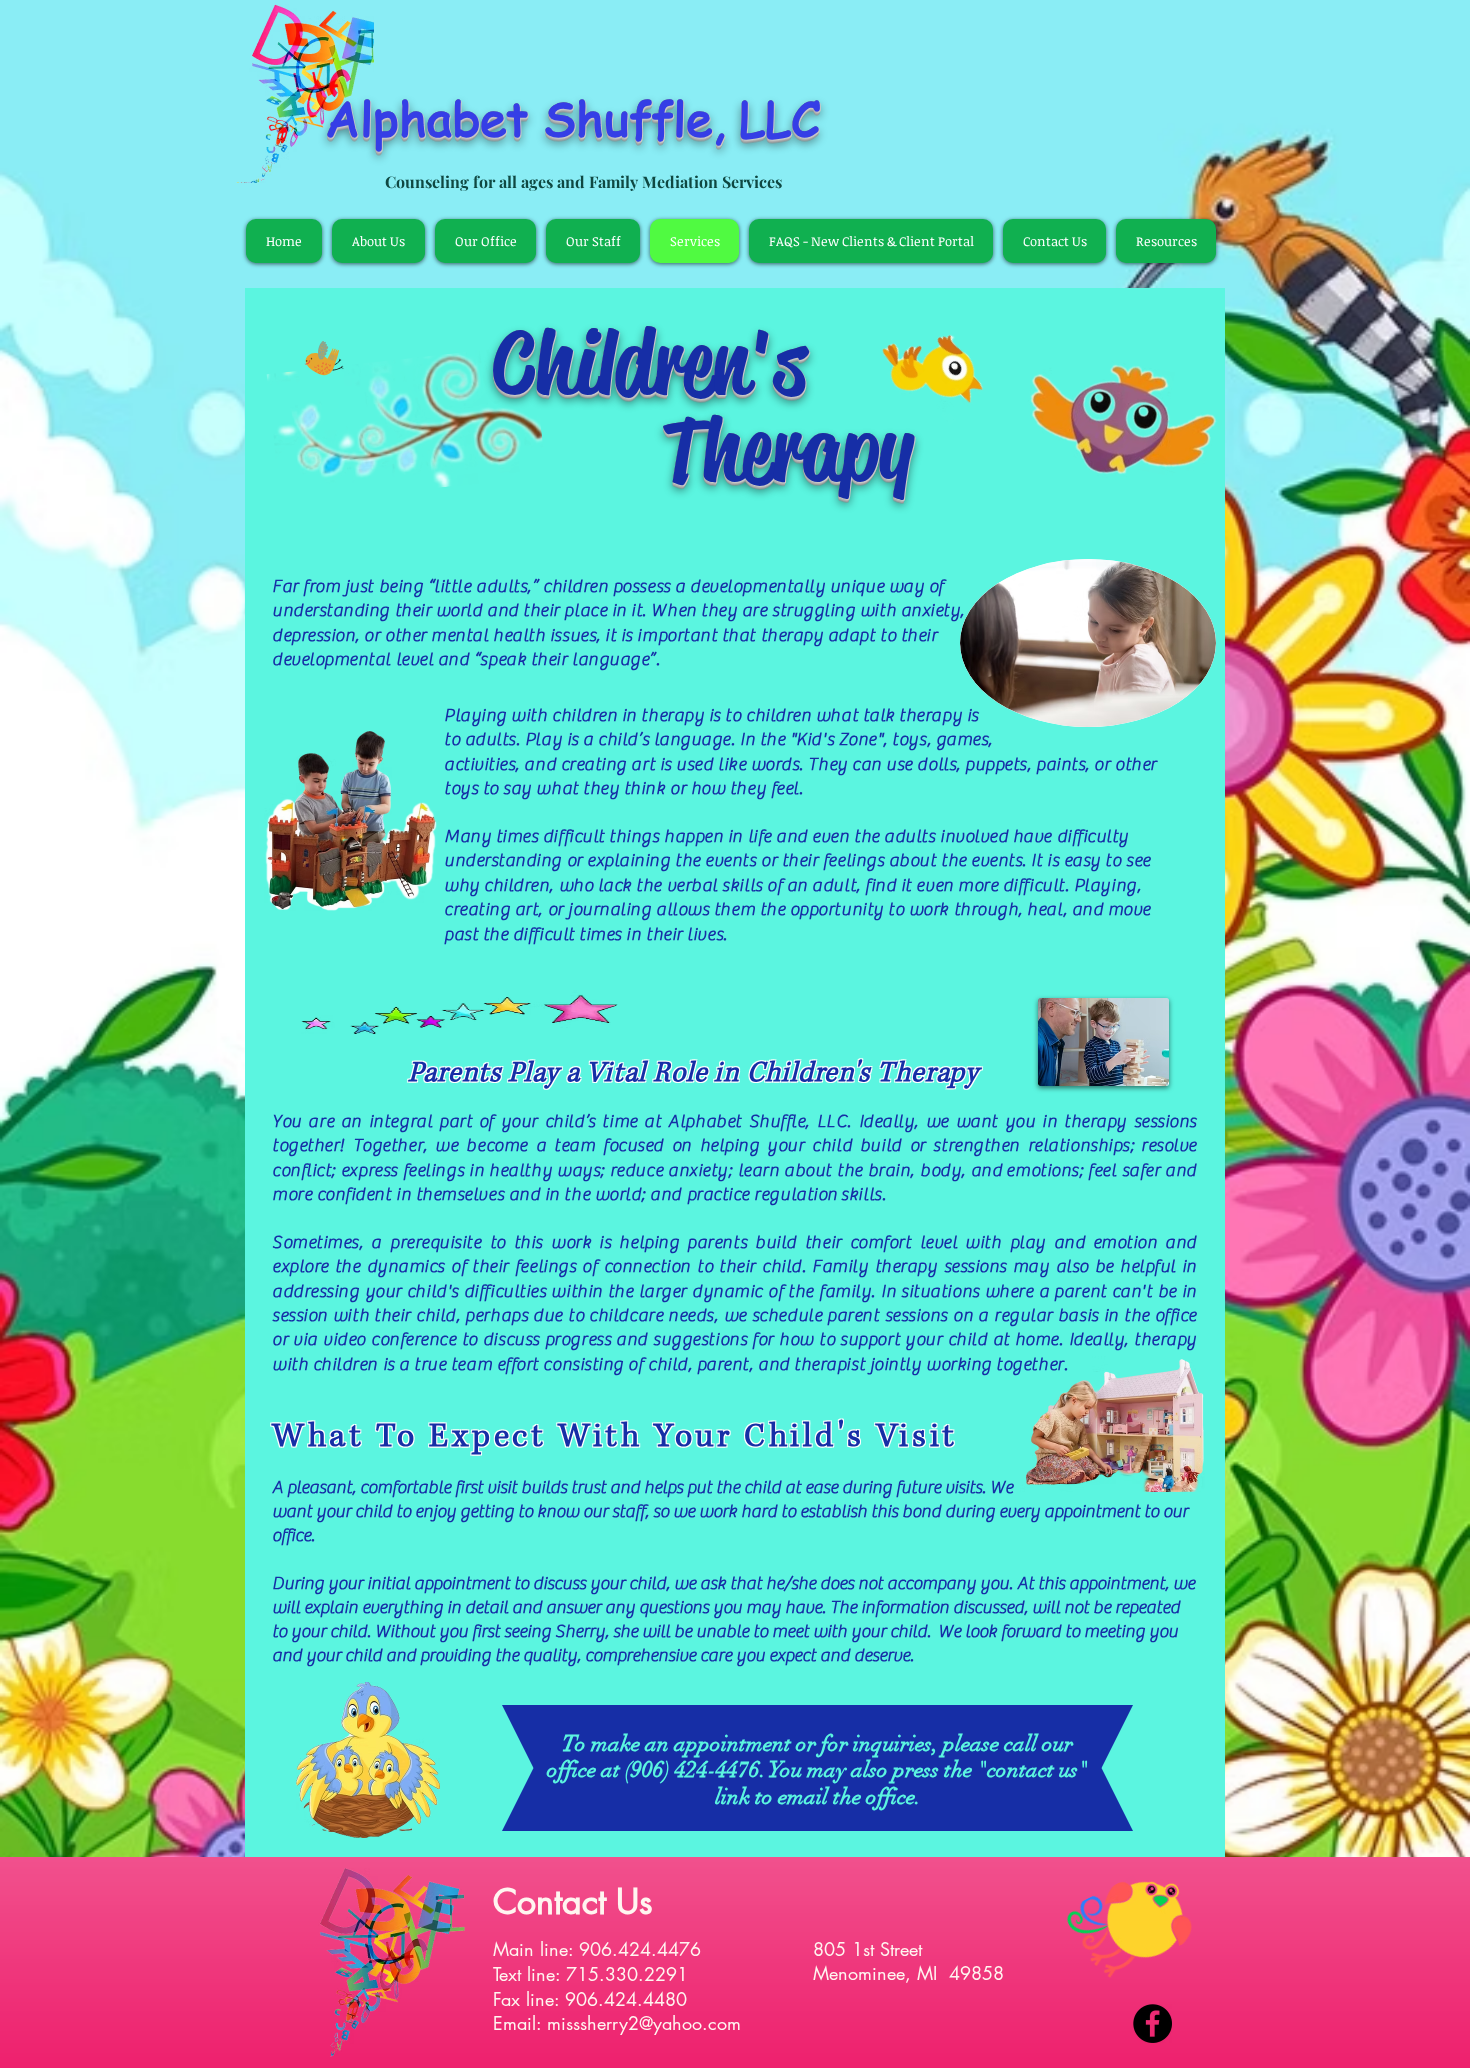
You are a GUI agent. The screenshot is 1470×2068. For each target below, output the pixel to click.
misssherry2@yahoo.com (644, 2023)
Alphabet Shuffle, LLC (572, 117)
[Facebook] (1152, 2023)
